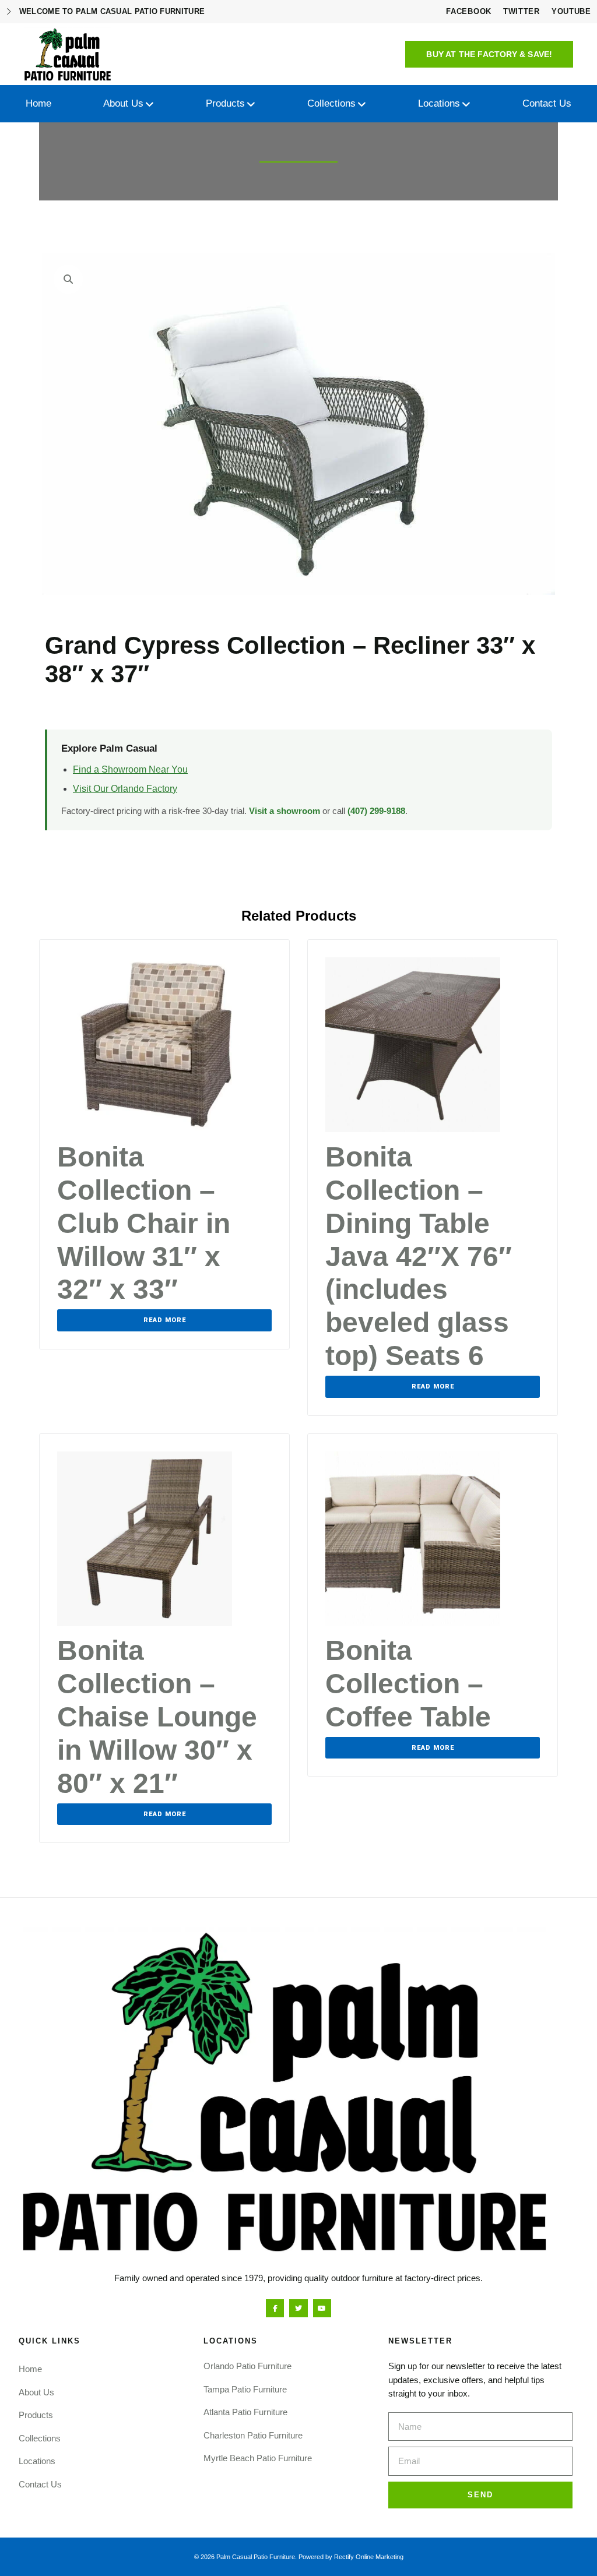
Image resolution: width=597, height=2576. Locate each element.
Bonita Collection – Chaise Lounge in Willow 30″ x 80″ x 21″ (157, 1717)
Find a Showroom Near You (130, 769)
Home (30, 2369)
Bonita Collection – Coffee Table (408, 1684)
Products (36, 2415)
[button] (489, 54)
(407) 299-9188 (376, 811)
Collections (40, 2438)
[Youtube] (322, 2308)
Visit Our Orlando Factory (125, 789)
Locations (37, 2461)
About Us (36, 2392)
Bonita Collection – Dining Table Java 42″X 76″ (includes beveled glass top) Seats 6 (419, 1256)
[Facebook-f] (275, 2308)
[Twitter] (298, 2308)
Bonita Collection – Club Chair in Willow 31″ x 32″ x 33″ (144, 1223)
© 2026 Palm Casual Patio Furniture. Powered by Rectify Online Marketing (299, 2557)
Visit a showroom (285, 811)
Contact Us (40, 2484)
